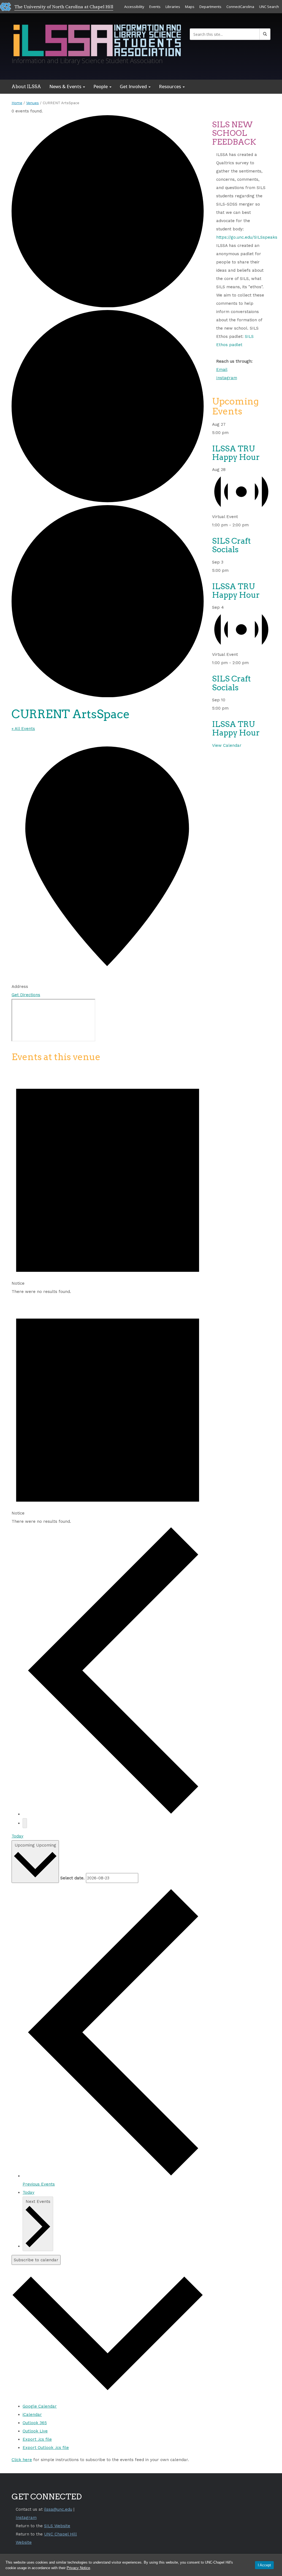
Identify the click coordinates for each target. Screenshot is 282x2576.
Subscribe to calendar (36, 2260)
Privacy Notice (78, 2568)
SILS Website (57, 2526)
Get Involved (134, 86)
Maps (190, 7)
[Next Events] (25, 1823)
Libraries (173, 7)
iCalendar (32, 2415)
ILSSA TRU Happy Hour (236, 453)
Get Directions (26, 995)
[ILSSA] (97, 39)
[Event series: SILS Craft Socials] (252, 525)
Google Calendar (40, 2406)
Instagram (227, 378)
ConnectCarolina (240, 7)
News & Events (66, 86)
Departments (210, 7)
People (101, 86)
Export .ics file (37, 2439)
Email (222, 370)
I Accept (264, 2565)
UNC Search (269, 7)
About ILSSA (26, 87)
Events (155, 7)
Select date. (72, 1878)
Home (17, 103)
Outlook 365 (35, 2423)
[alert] (108, 1181)
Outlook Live (35, 2431)
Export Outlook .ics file (46, 2448)
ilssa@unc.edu (58, 2509)
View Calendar (227, 745)
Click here (22, 2460)
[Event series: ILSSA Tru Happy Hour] (232, 433)
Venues (32, 103)
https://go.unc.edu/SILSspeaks (247, 237)
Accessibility (134, 7)
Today (17, 1836)
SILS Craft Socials (231, 545)
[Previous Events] (113, 1814)
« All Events (23, 729)
